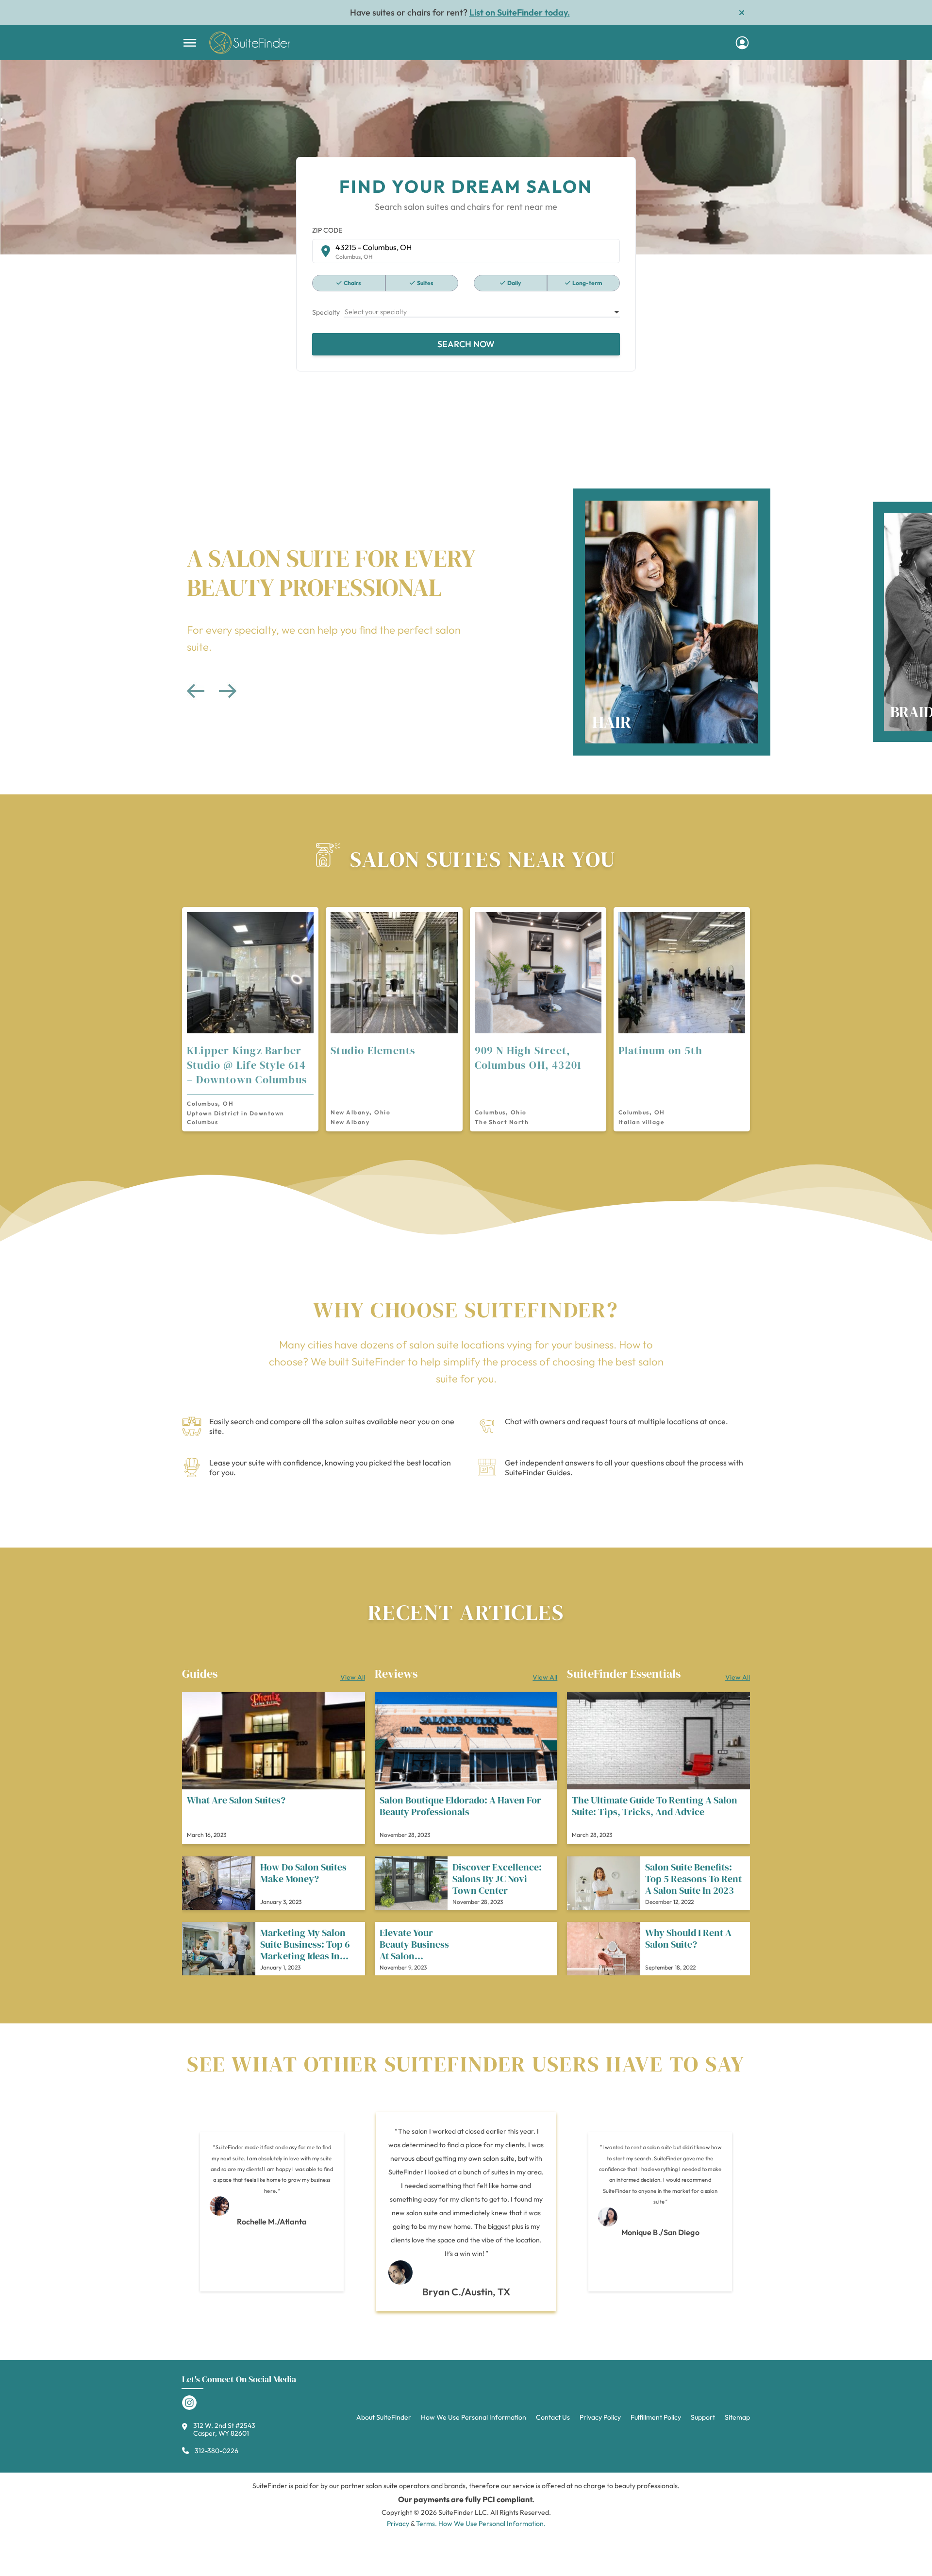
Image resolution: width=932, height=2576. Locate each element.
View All (353, 1677)
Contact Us (553, 2417)
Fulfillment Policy (656, 2417)
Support (703, 2417)
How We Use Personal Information (474, 2417)
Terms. (426, 2524)
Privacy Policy (600, 2417)
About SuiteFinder (384, 2417)
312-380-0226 (216, 2451)
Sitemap (737, 2417)
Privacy (398, 2524)
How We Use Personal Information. (492, 2524)
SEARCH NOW (466, 344)
